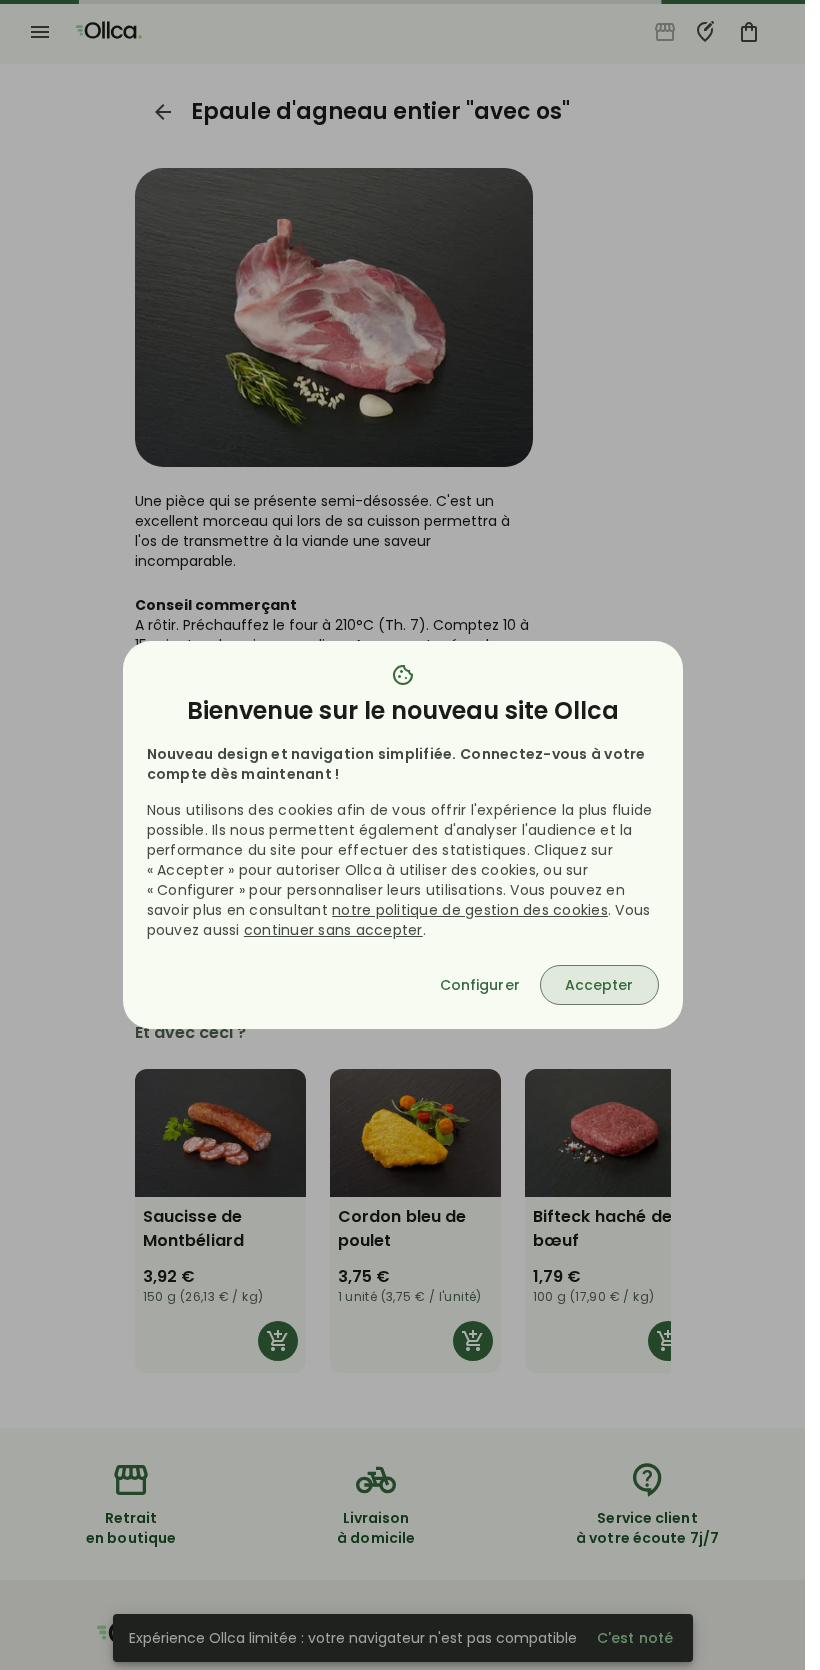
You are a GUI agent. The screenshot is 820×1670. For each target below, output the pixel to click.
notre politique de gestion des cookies (470, 910)
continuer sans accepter (333, 930)
